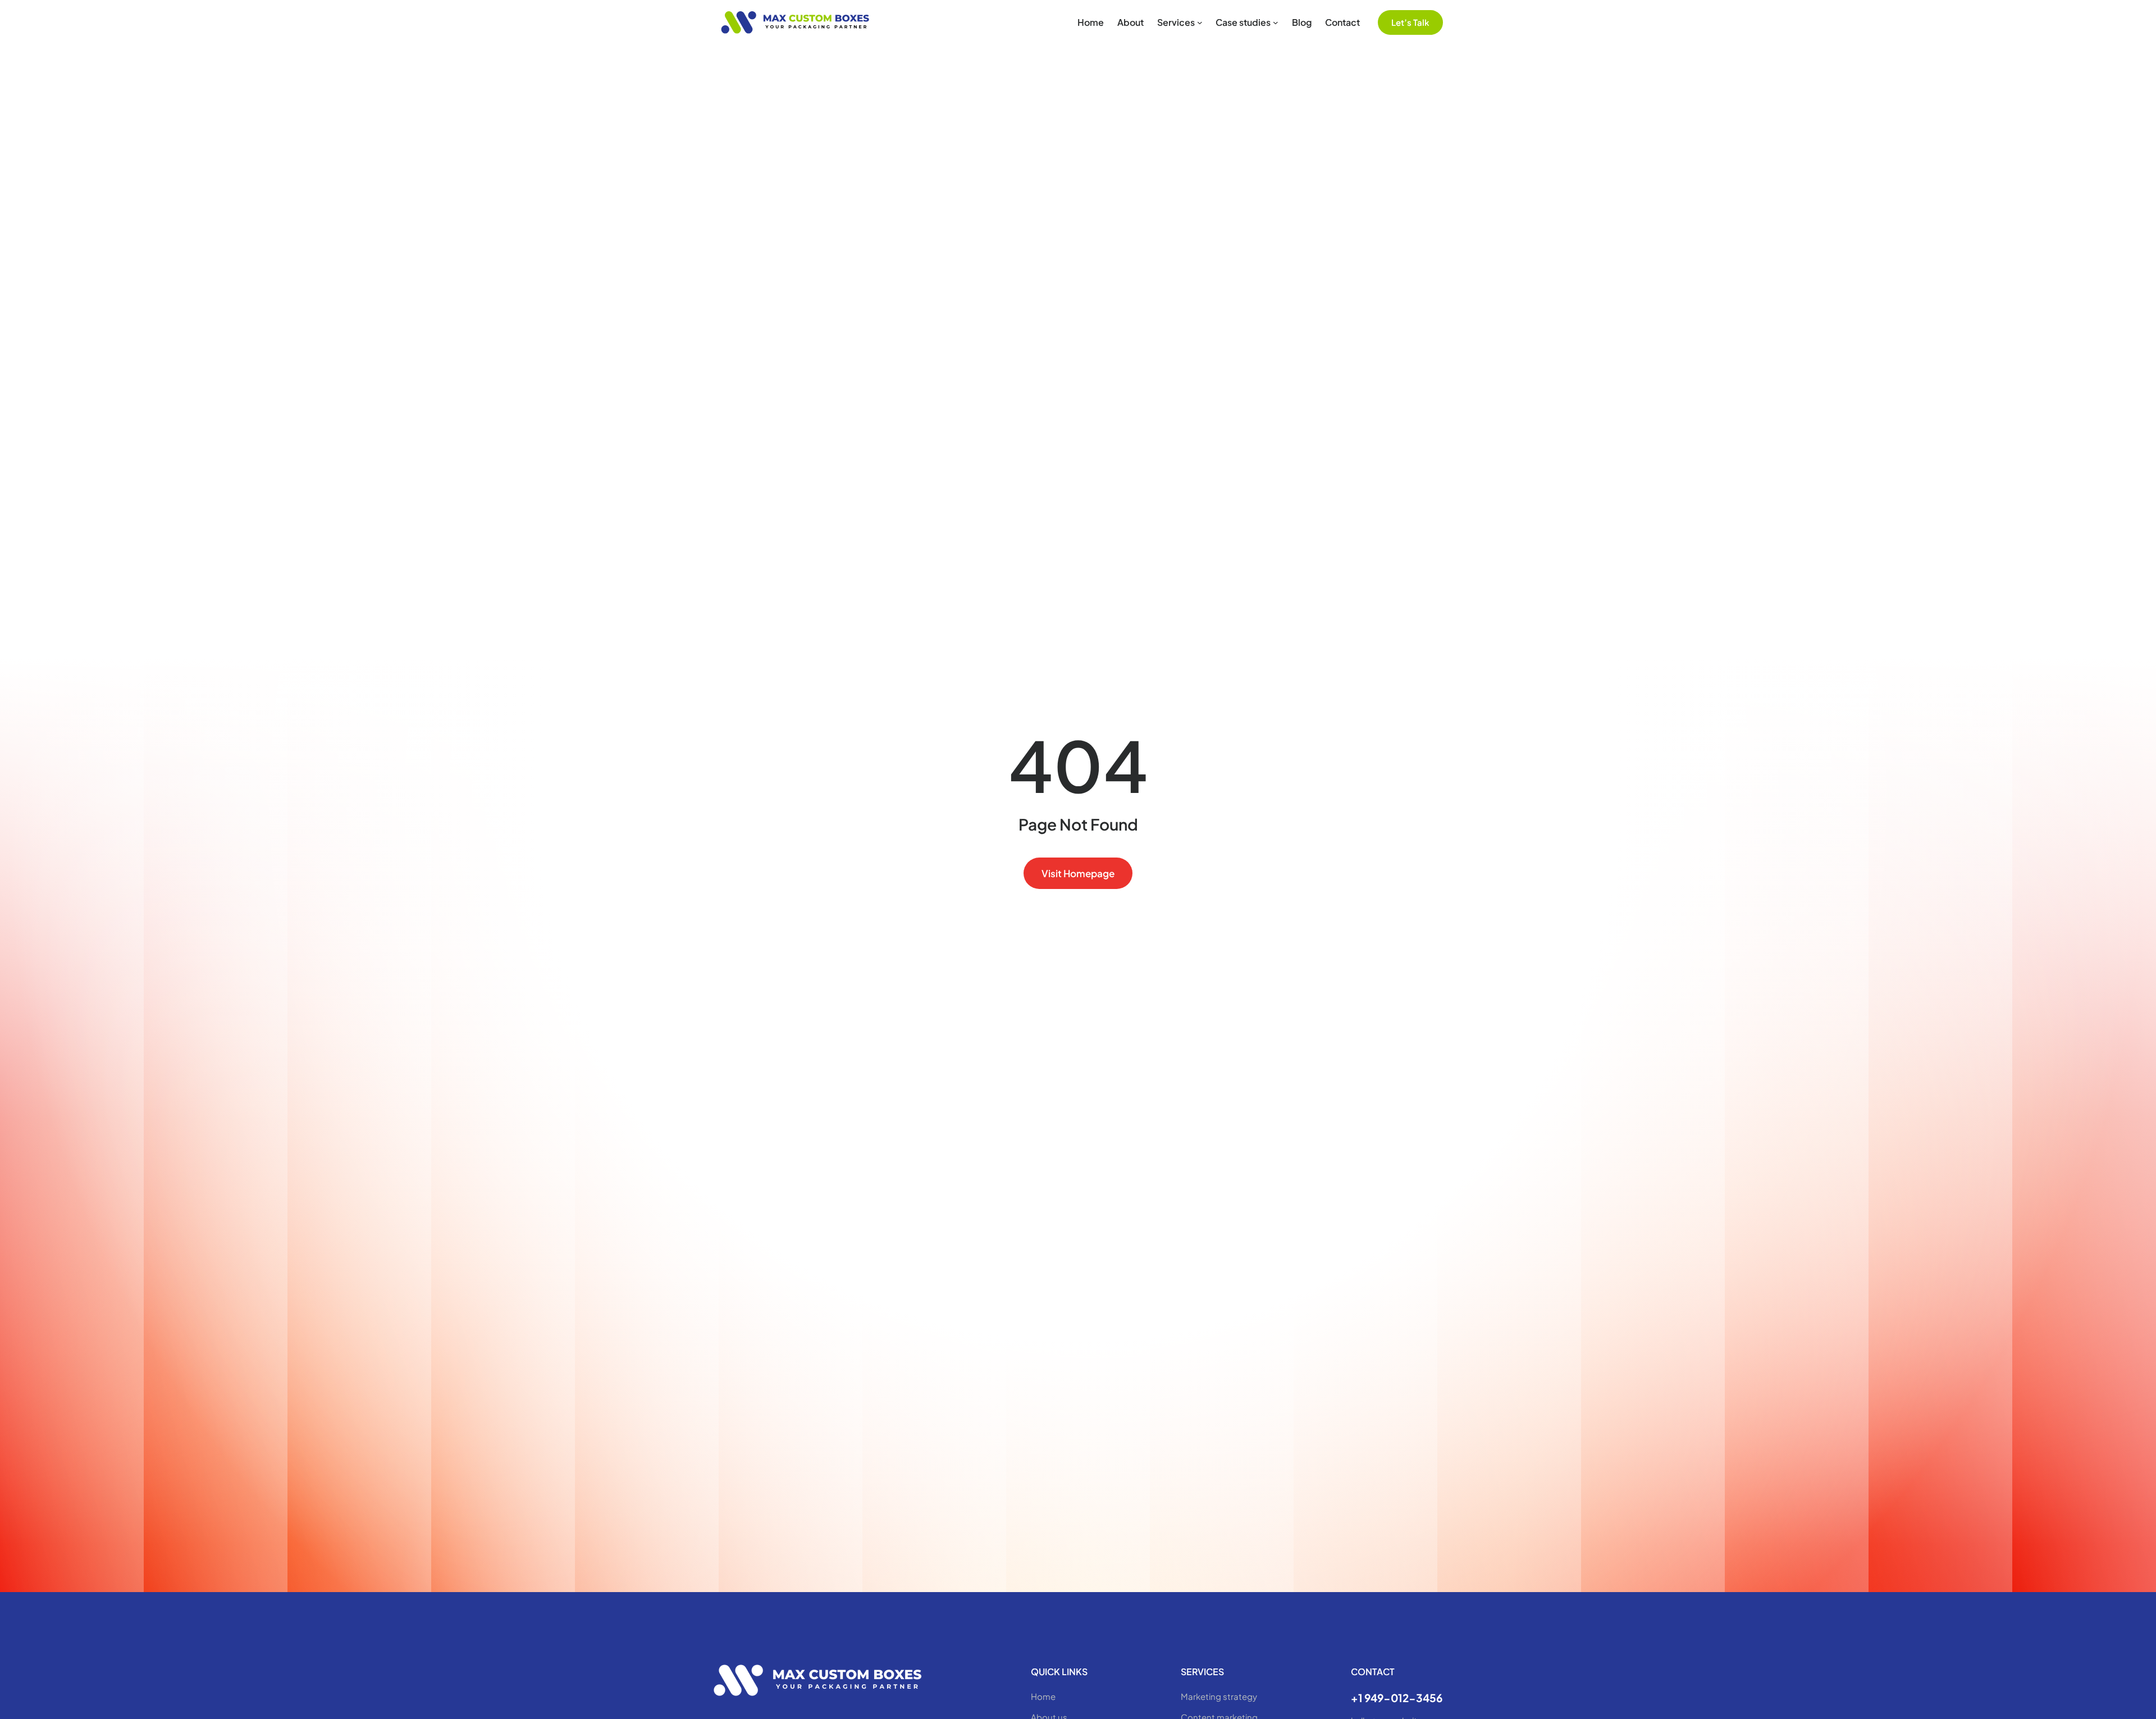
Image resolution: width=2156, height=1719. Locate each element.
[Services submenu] (1200, 22)
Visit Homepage (1078, 873)
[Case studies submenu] (1276, 22)
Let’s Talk (1410, 22)
